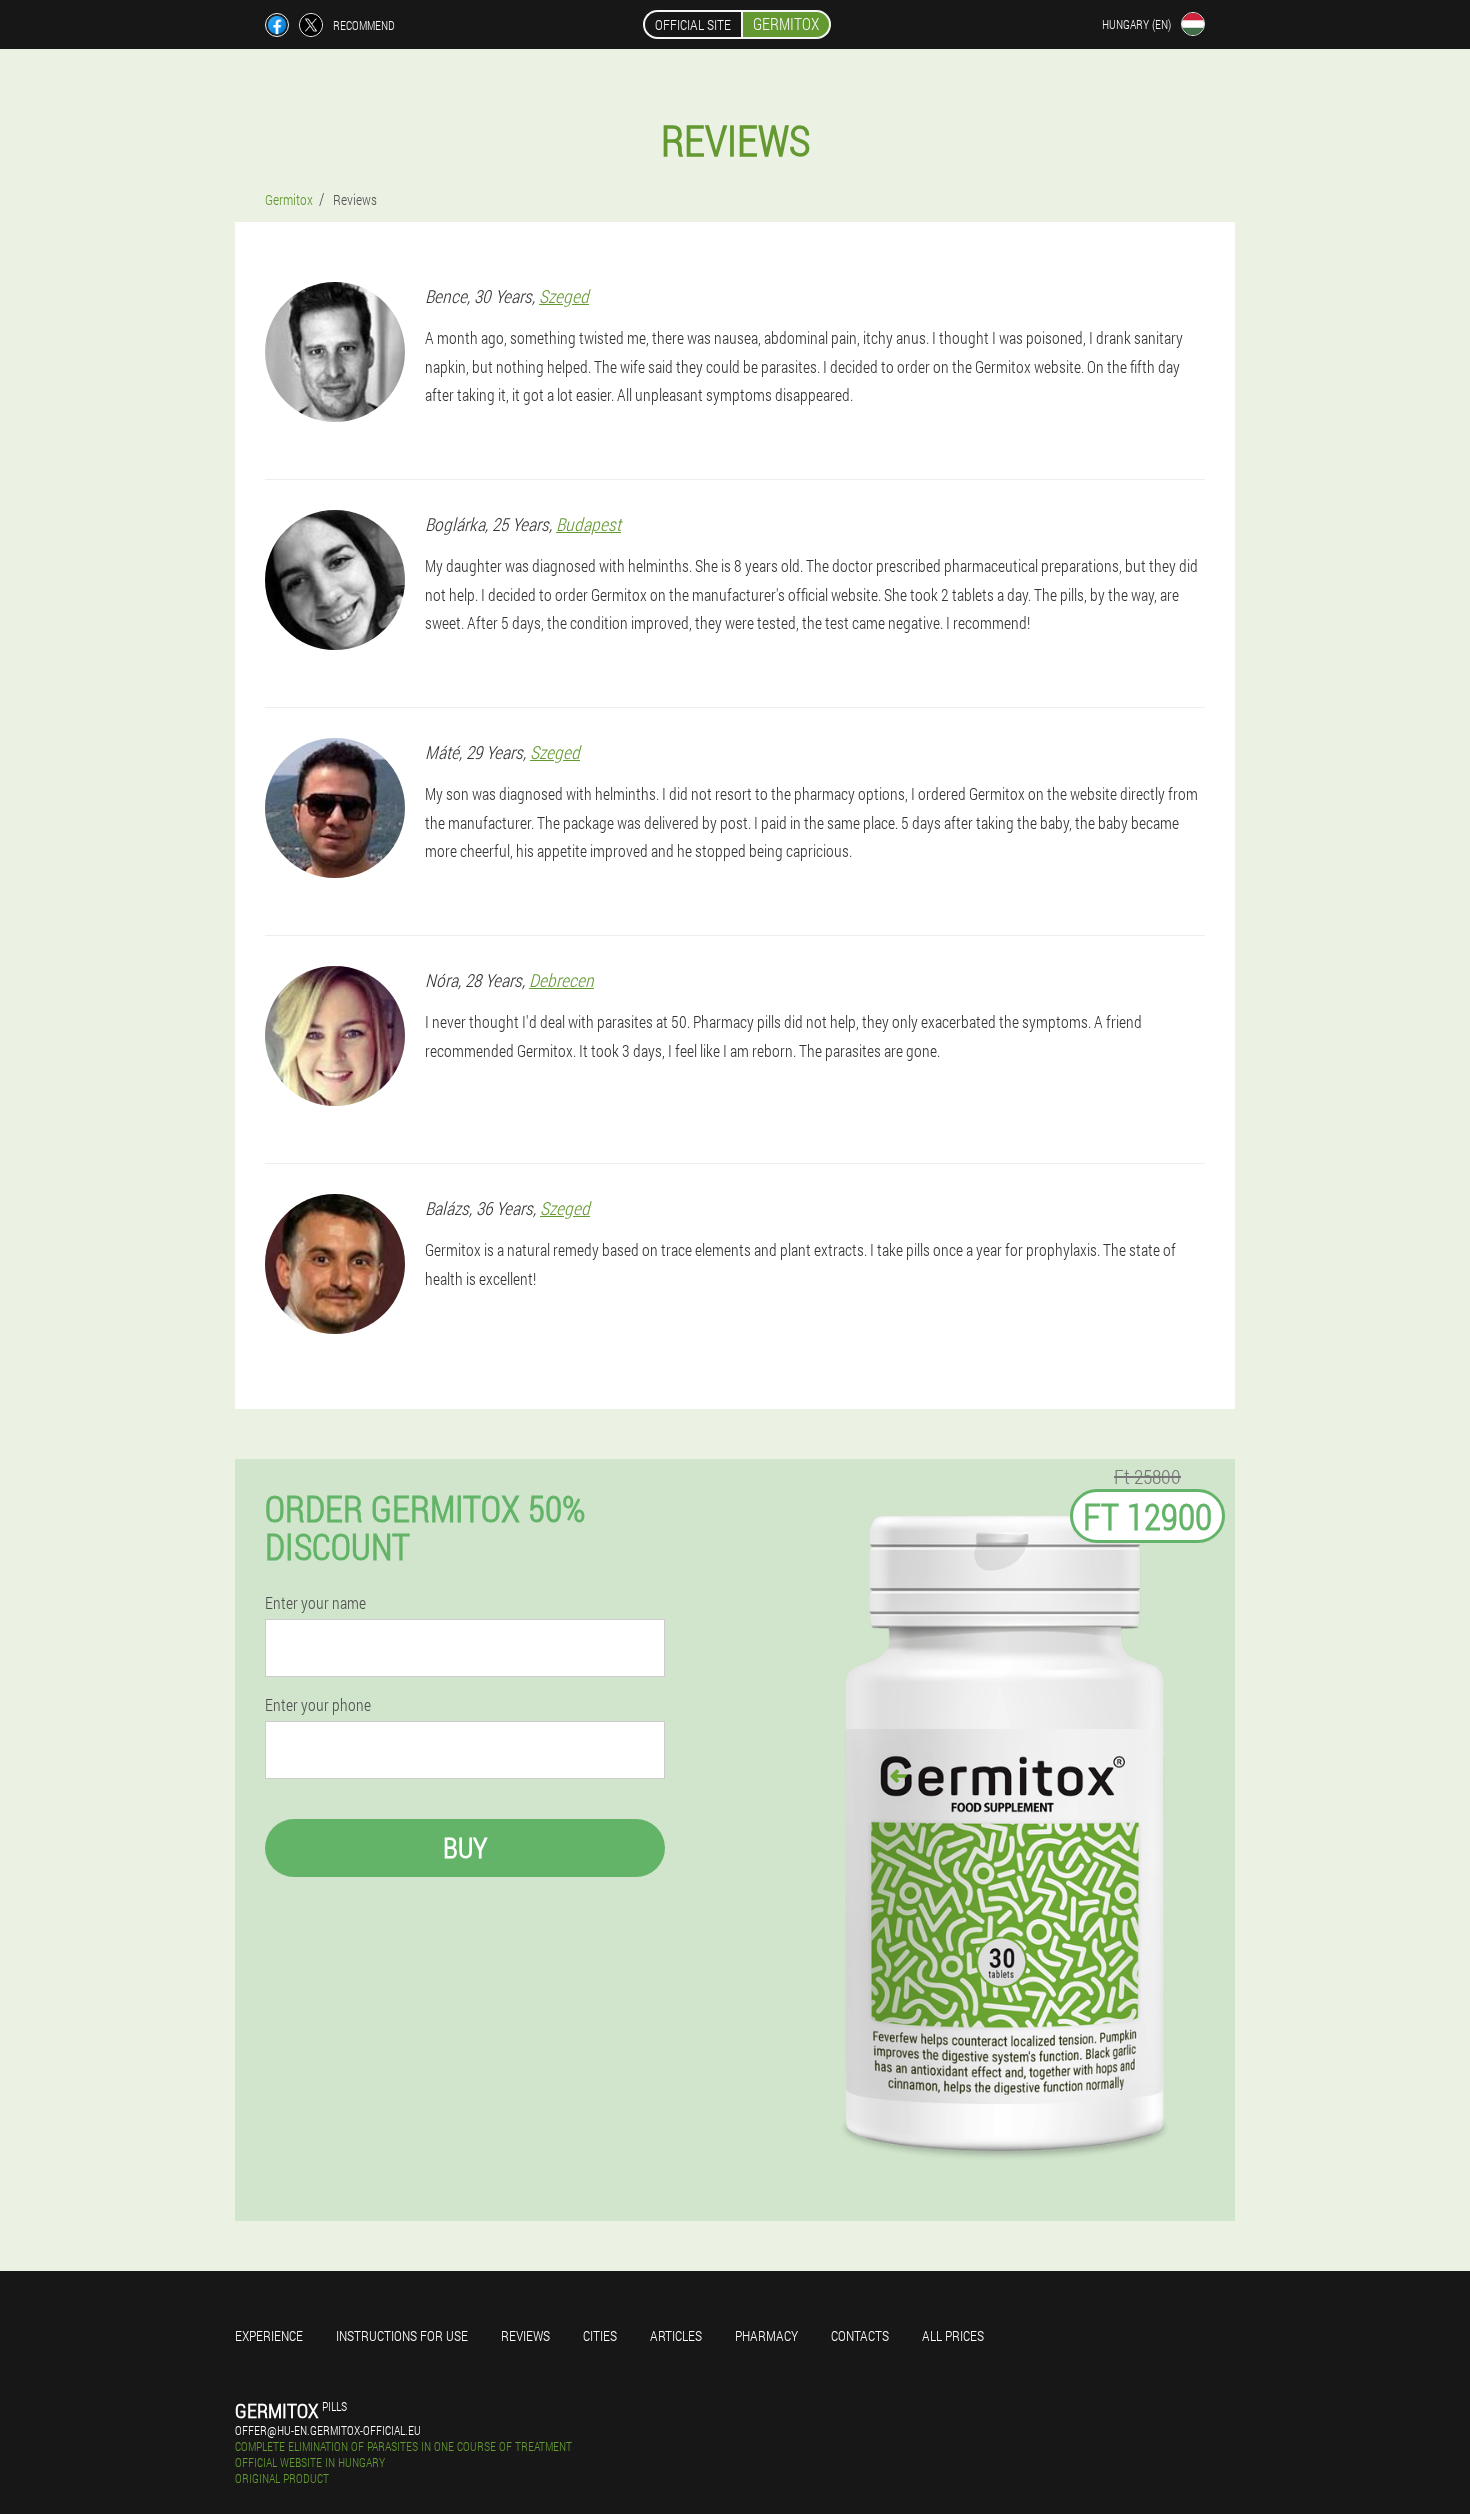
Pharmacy (766, 2335)
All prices (953, 2335)
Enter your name (315, 1603)
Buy (465, 1847)
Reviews (525, 2335)
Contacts (860, 2335)
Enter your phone (318, 1705)
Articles (676, 2335)
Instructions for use (402, 2335)
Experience (269, 2335)
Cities (600, 2335)
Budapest (588, 524)
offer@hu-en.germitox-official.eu (328, 2430)
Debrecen (561, 980)
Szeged (564, 296)
